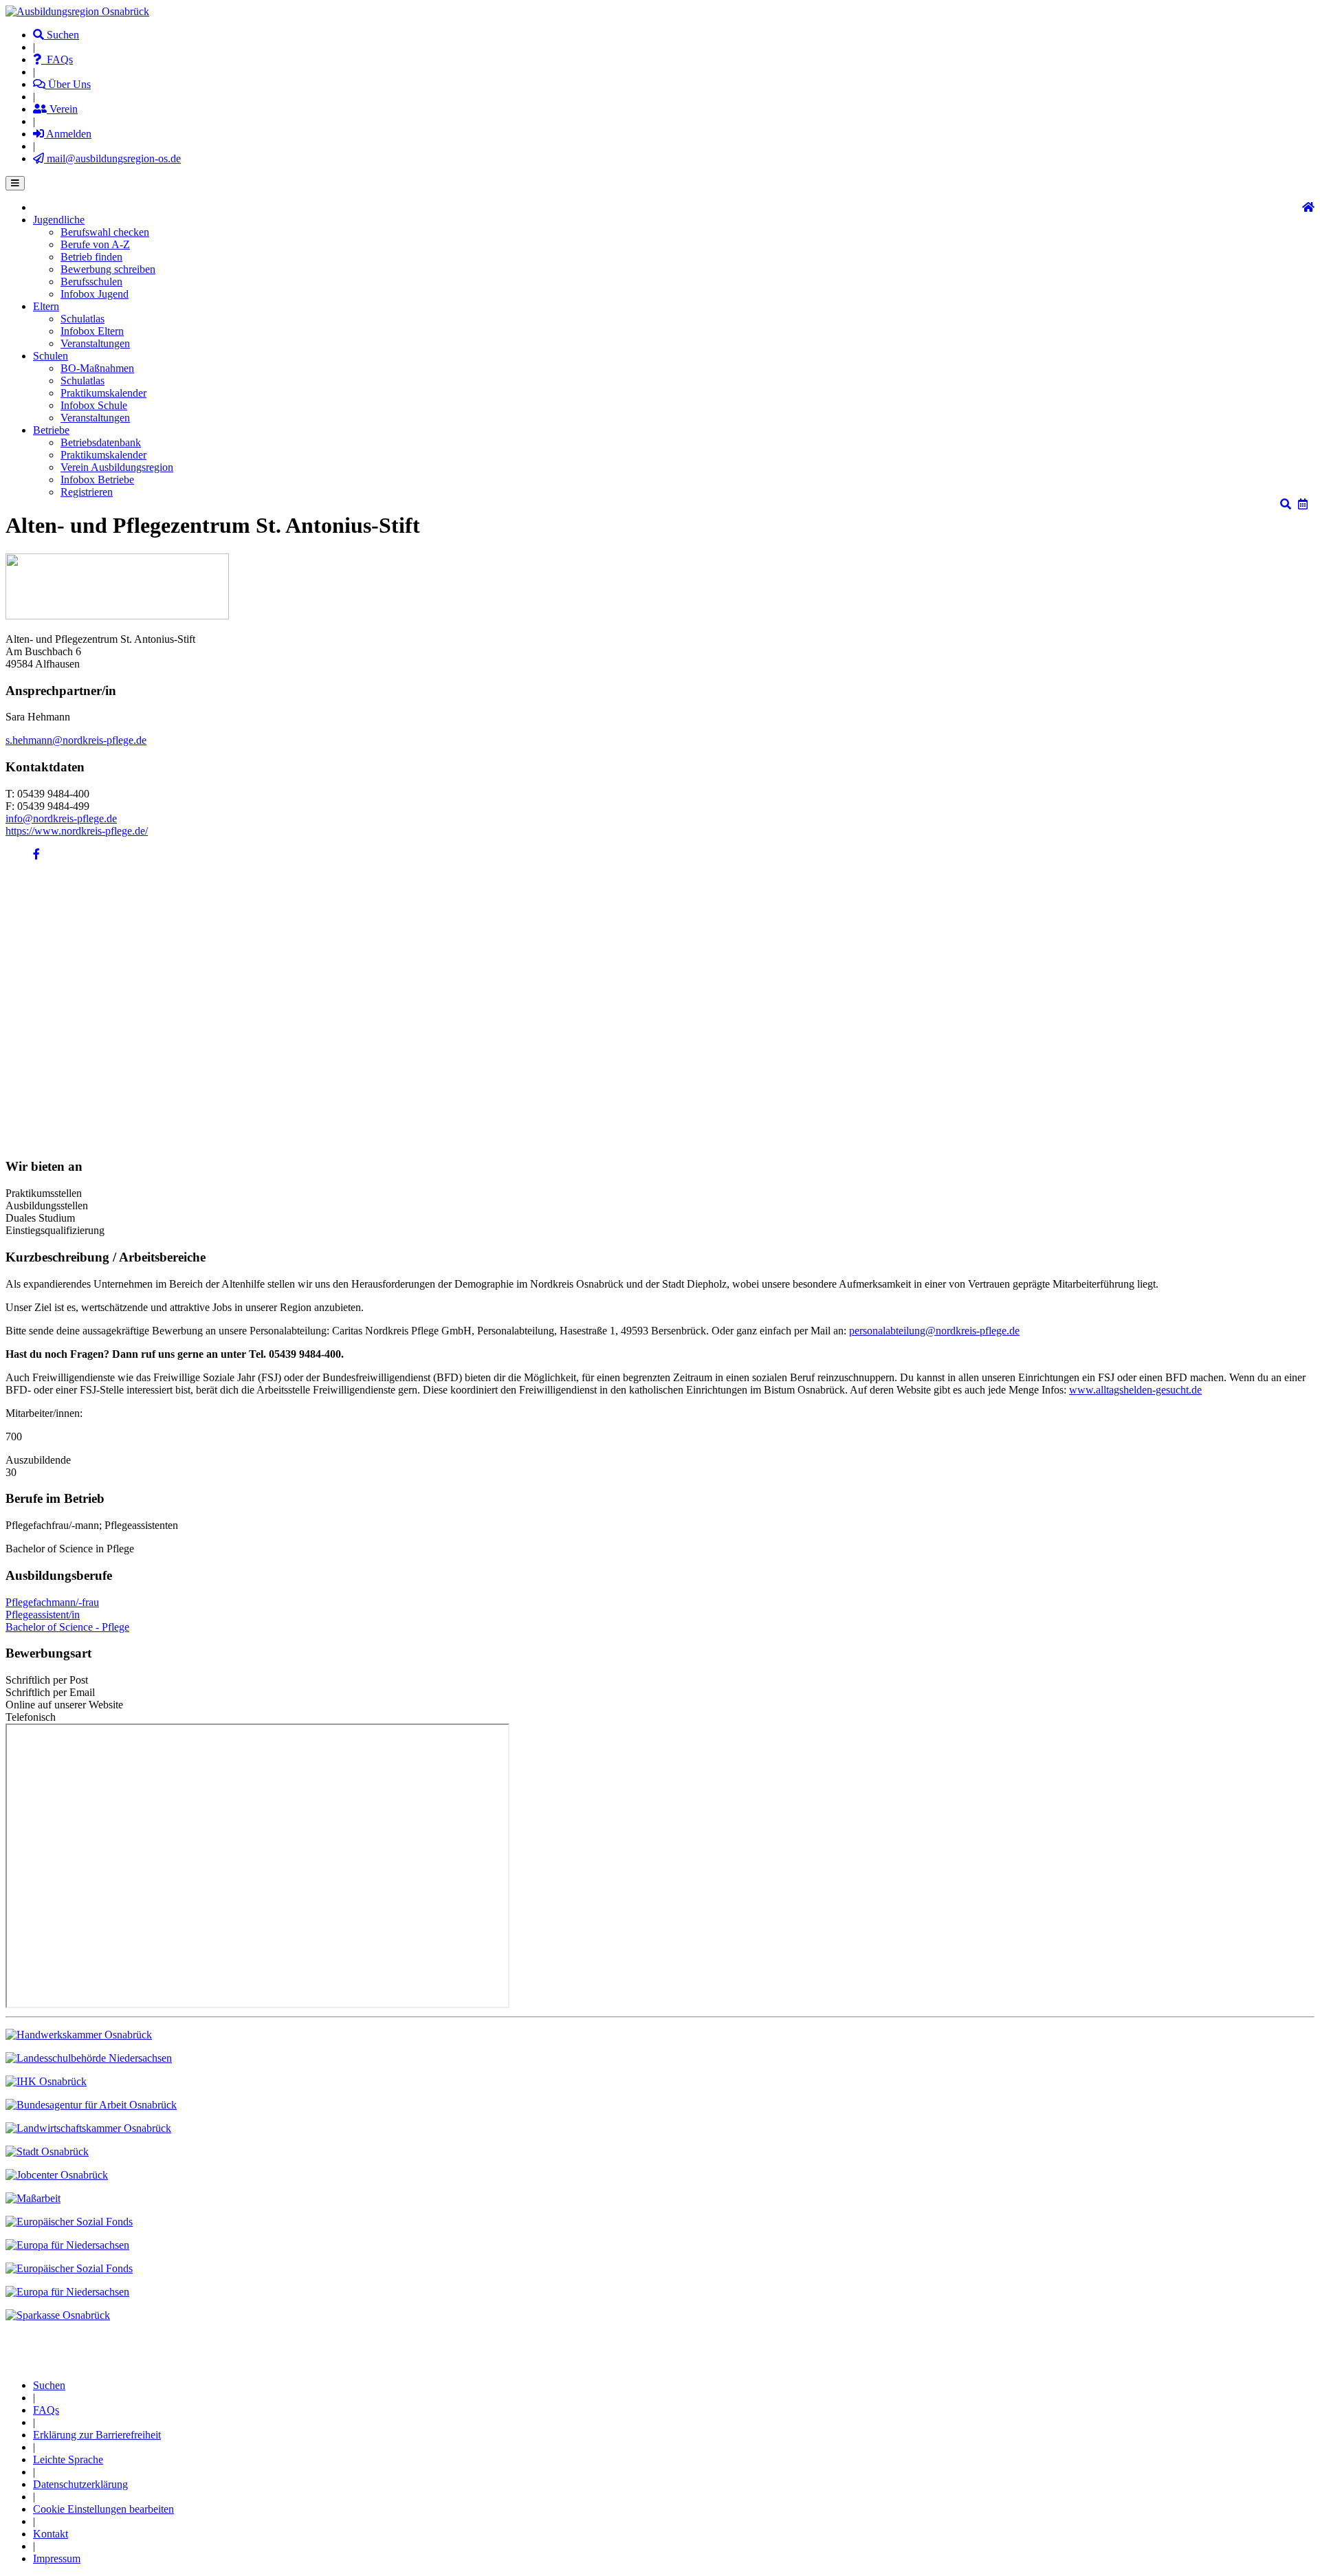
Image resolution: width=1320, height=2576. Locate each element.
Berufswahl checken (105, 232)
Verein (62, 109)
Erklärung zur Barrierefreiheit (97, 2435)
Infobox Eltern (92, 331)
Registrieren (87, 492)
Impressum (57, 2558)
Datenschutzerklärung (80, 2484)
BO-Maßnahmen (97, 368)
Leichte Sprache (68, 2459)
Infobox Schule (94, 405)
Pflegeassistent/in (43, 1615)
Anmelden (68, 134)
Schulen (51, 356)
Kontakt (51, 2534)
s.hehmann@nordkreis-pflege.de (76, 740)
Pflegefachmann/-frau (52, 1602)
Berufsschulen (91, 282)
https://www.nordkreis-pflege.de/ (77, 831)
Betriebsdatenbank (101, 442)
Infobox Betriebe (97, 480)
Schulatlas (82, 319)
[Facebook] (36, 854)
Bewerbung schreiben (108, 269)
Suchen (62, 35)
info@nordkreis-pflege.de (61, 818)
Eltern (46, 306)
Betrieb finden (91, 257)
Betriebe (51, 430)
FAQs (57, 59)
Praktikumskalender (103, 393)
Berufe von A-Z (95, 244)
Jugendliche (59, 220)
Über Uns (68, 84)
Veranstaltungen (95, 343)
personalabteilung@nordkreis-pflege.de (934, 1331)
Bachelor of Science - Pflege (67, 1627)
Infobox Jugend (95, 294)
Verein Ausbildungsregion (117, 467)
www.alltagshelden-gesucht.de (1135, 1390)
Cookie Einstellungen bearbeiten (103, 2509)
